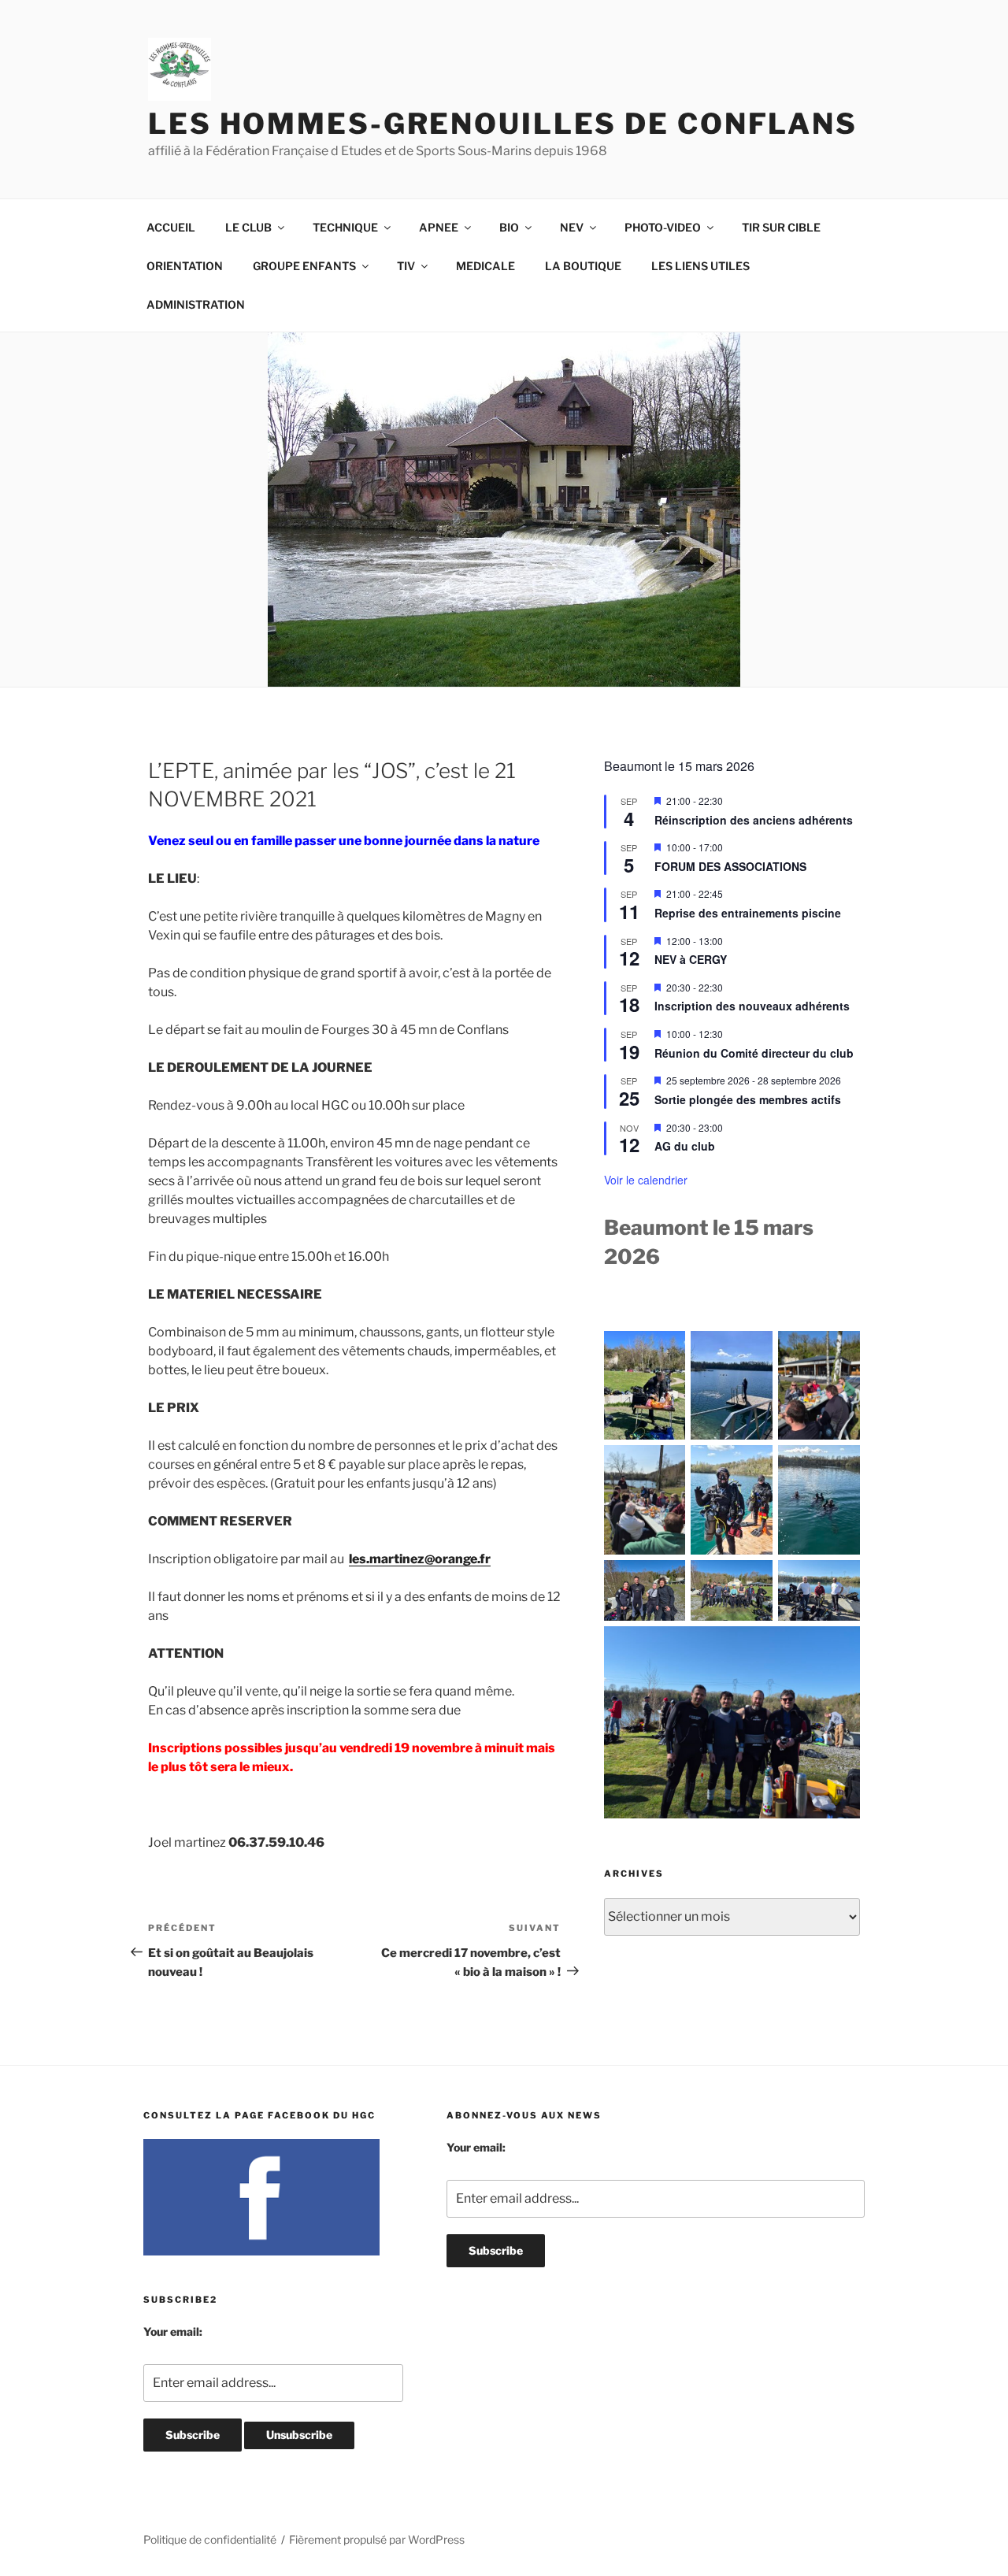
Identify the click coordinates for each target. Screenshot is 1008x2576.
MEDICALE (485, 266)
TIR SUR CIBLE (781, 227)
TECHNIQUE (345, 227)
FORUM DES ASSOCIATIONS (730, 866)
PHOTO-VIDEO (663, 227)
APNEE (439, 227)
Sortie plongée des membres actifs (748, 1099)
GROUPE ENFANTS (304, 266)
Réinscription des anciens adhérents (754, 820)
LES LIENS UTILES (700, 266)
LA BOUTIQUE (583, 266)
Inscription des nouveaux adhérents (752, 1006)
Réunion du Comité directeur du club (754, 1053)
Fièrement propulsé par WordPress (377, 2539)
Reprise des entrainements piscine (748, 913)
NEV (572, 227)
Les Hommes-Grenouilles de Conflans (503, 124)
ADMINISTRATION (196, 304)
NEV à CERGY (691, 959)
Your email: (173, 2331)
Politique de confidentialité (210, 2539)
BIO (509, 227)
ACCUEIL (171, 227)
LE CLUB (248, 227)
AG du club (685, 1146)
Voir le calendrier (646, 1180)
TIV (406, 266)
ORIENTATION (185, 266)
